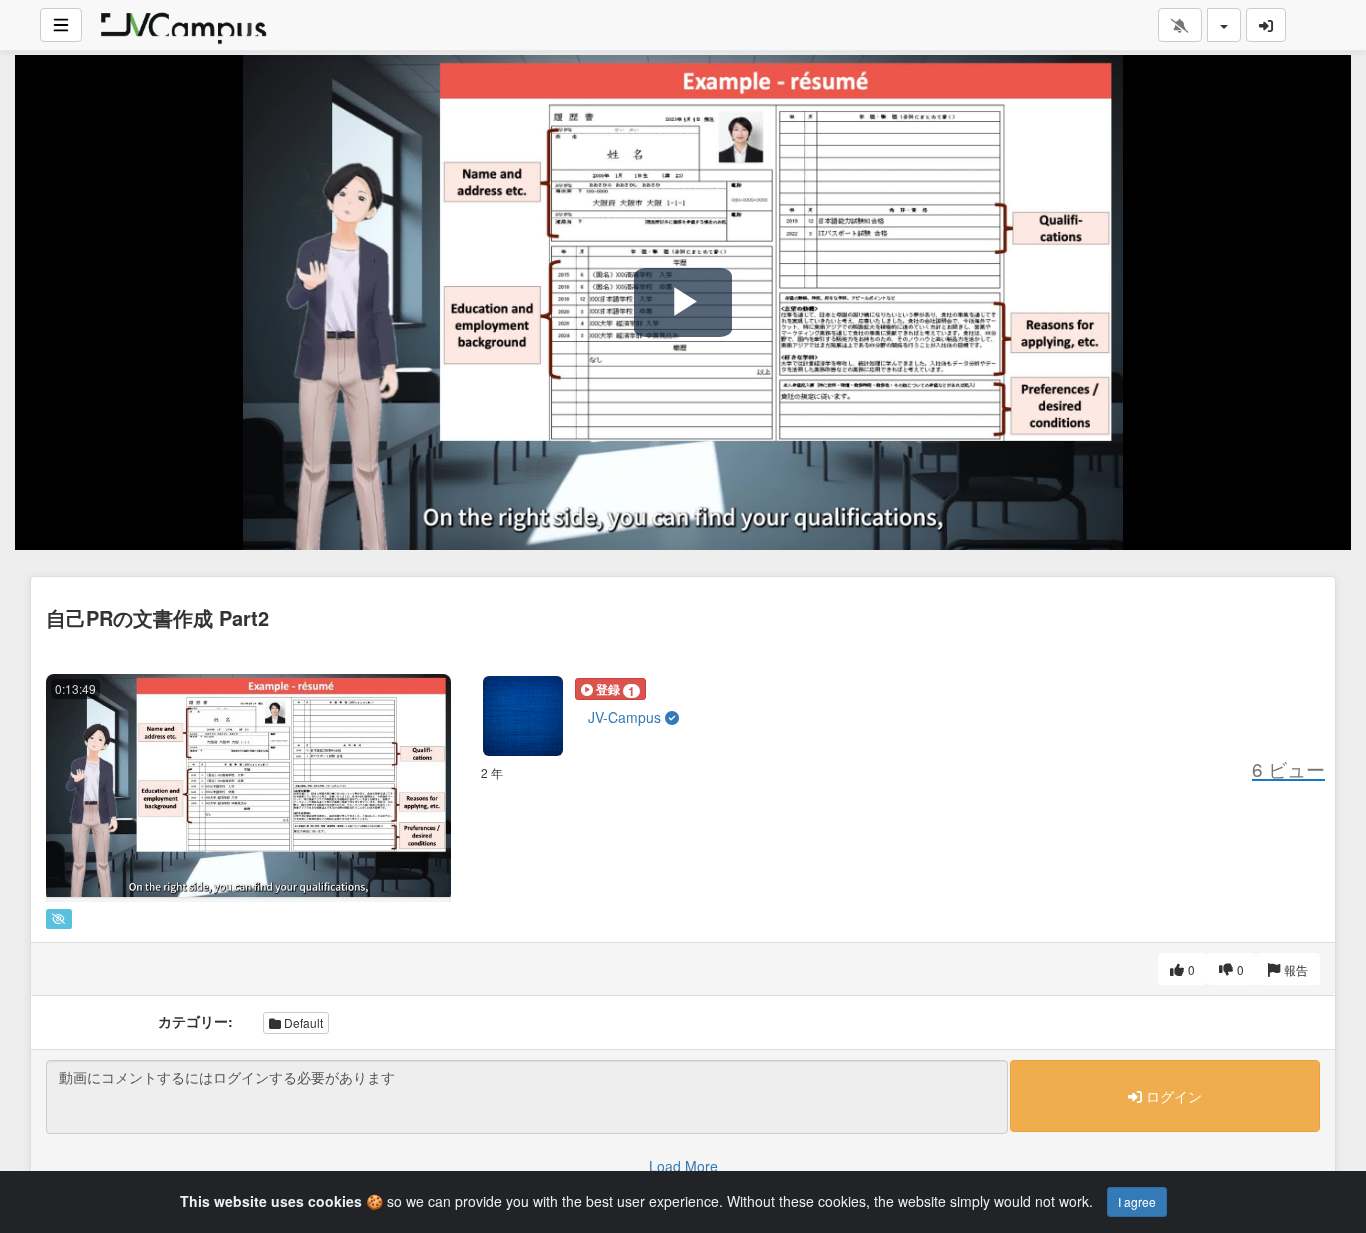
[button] (610, 689)
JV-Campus (626, 717)
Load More (683, 1166)
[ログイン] (1266, 25)
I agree (1137, 1201)
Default (302, 1022)
